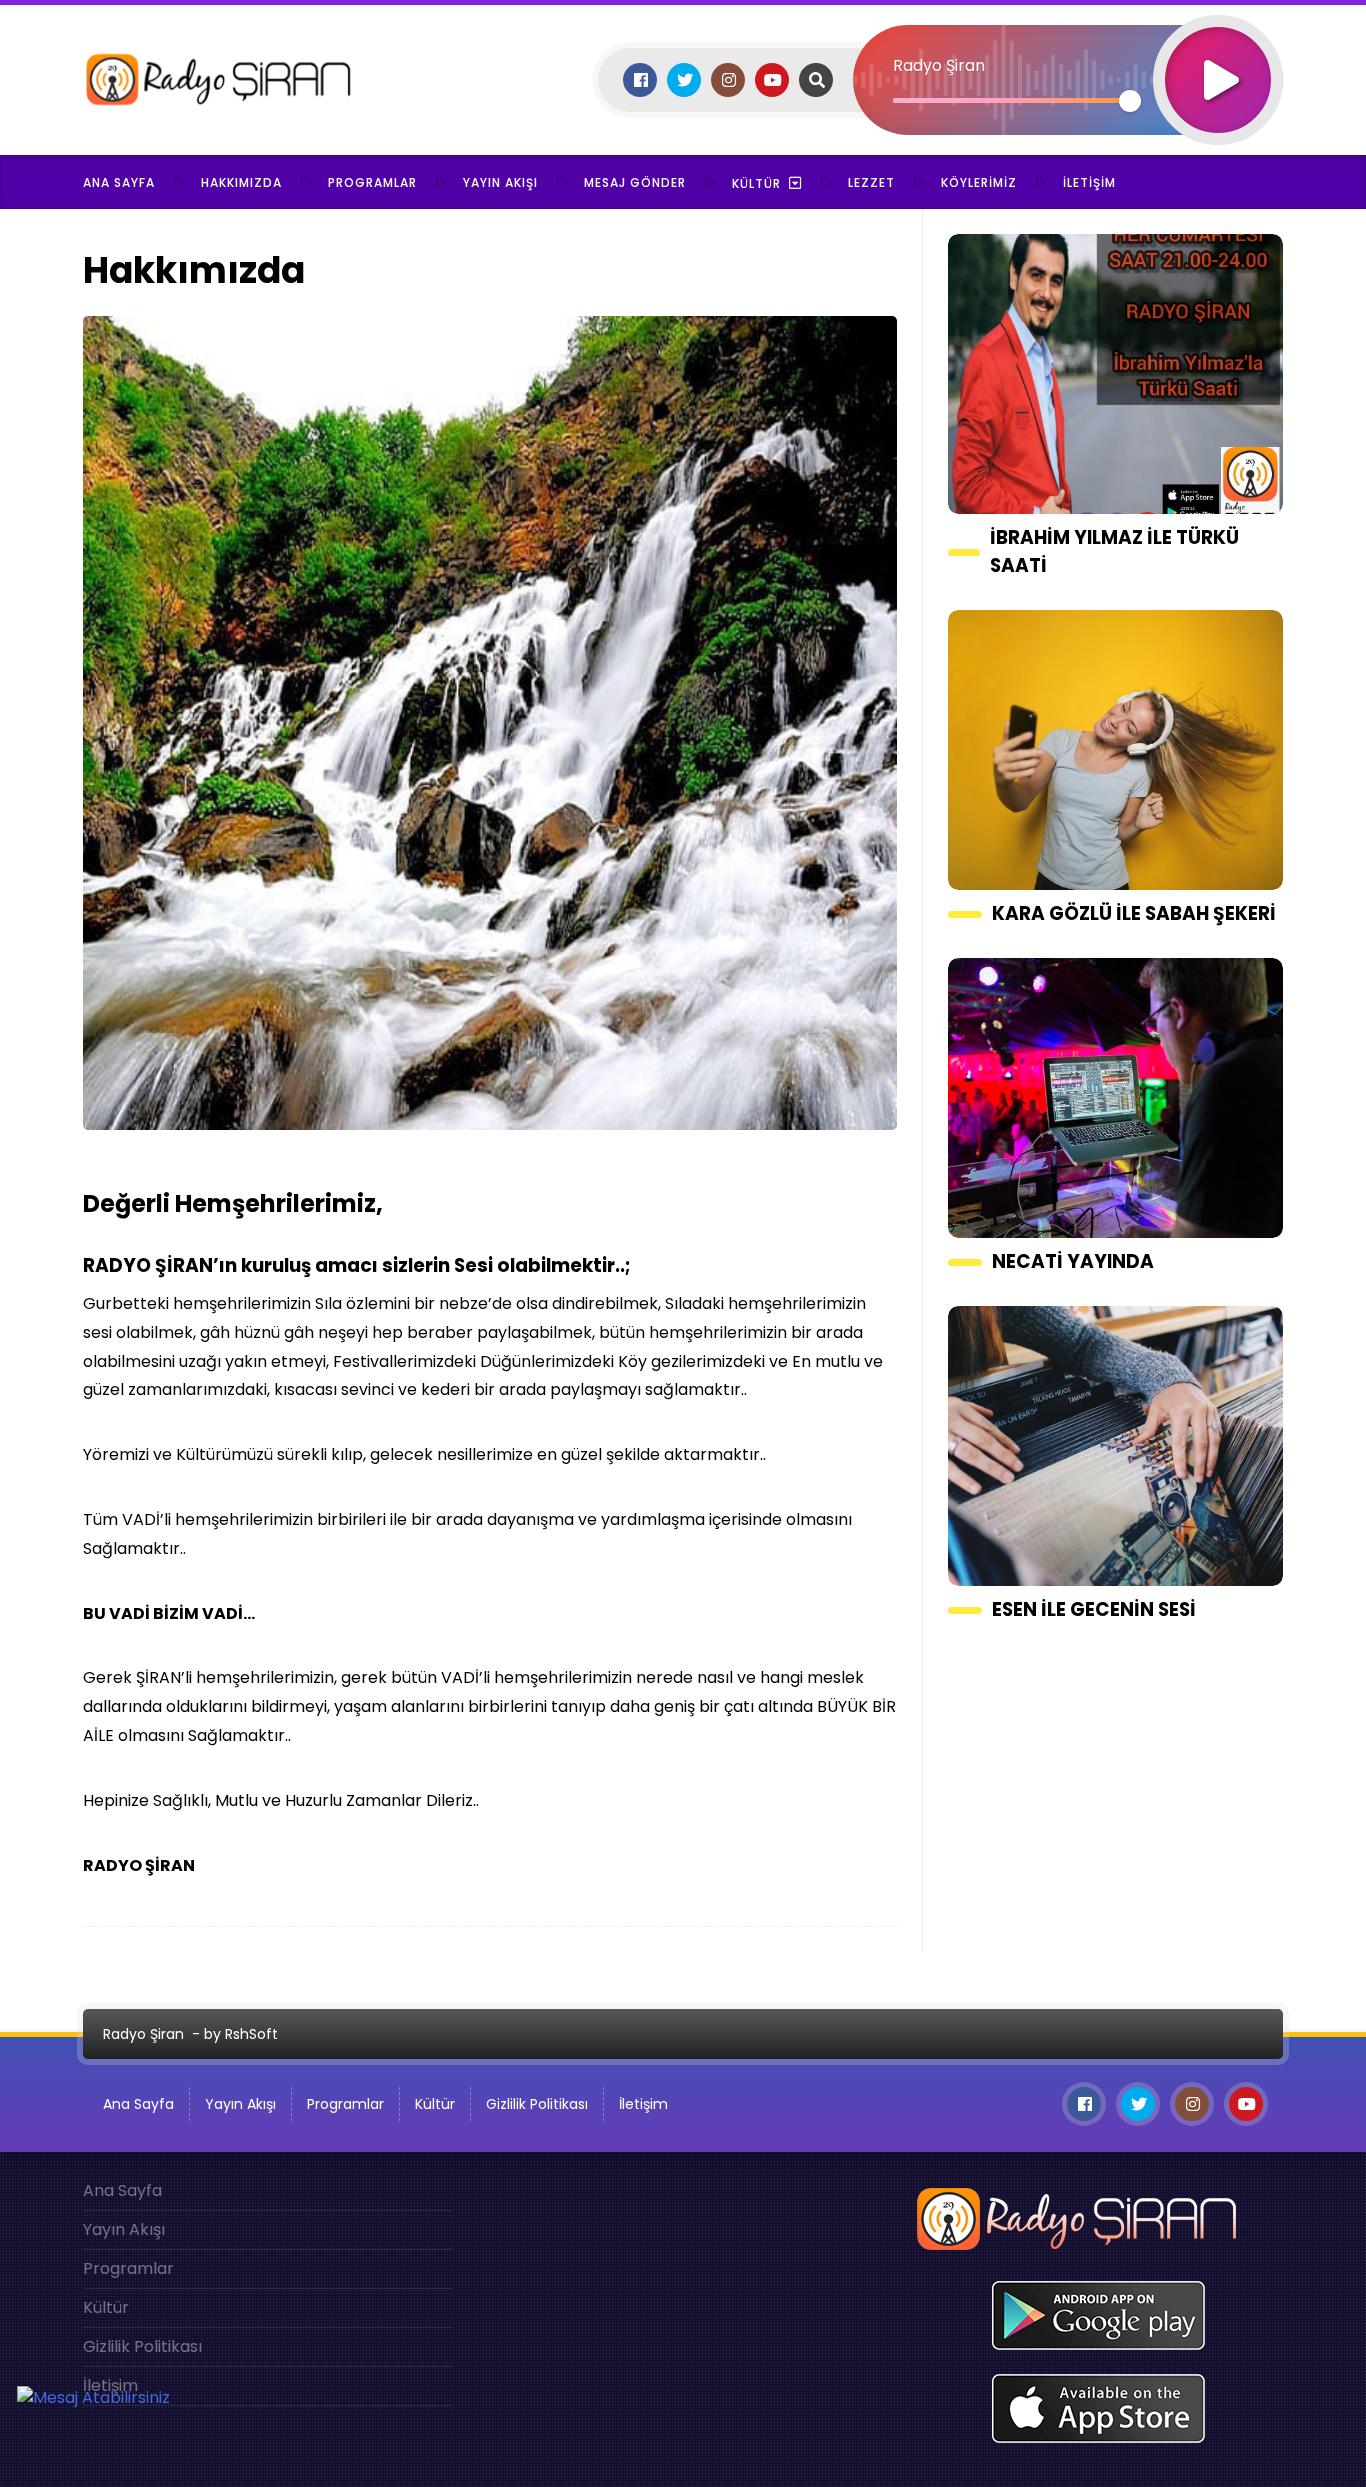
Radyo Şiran (143, 2034)
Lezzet (871, 182)
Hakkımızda (241, 182)
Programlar (372, 182)
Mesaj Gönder (635, 182)
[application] (1068, 45)
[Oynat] (1218, 53)
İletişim (1089, 182)
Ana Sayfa (119, 182)
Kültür (756, 183)
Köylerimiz (979, 182)
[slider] (1011, 100)
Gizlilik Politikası (537, 2104)
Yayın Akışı (500, 182)
